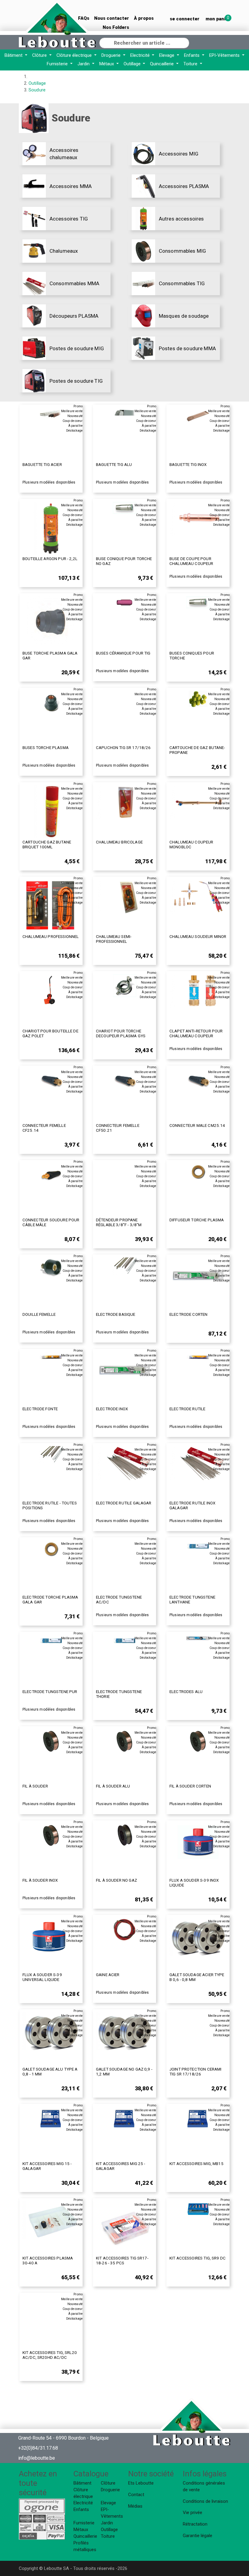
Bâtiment (14, 55)
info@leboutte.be (37, 2458)
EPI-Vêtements (225, 55)
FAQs (84, 18)
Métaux (107, 64)
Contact (136, 2495)
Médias (135, 2506)
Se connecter (185, 19)
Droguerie (112, 55)
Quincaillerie (162, 64)
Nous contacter (112, 18)
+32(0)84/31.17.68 (38, 2448)
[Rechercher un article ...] (184, 42)
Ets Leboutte (141, 2483)
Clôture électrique (75, 55)
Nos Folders (116, 27)
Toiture (191, 64)
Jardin (84, 64)
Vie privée (193, 2513)
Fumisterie (58, 64)
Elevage (167, 55)
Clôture (40, 55)
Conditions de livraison (205, 2501)
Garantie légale (198, 2536)
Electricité (141, 55)
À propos (144, 18)
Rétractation (195, 2524)
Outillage (133, 64)
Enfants (192, 55)
